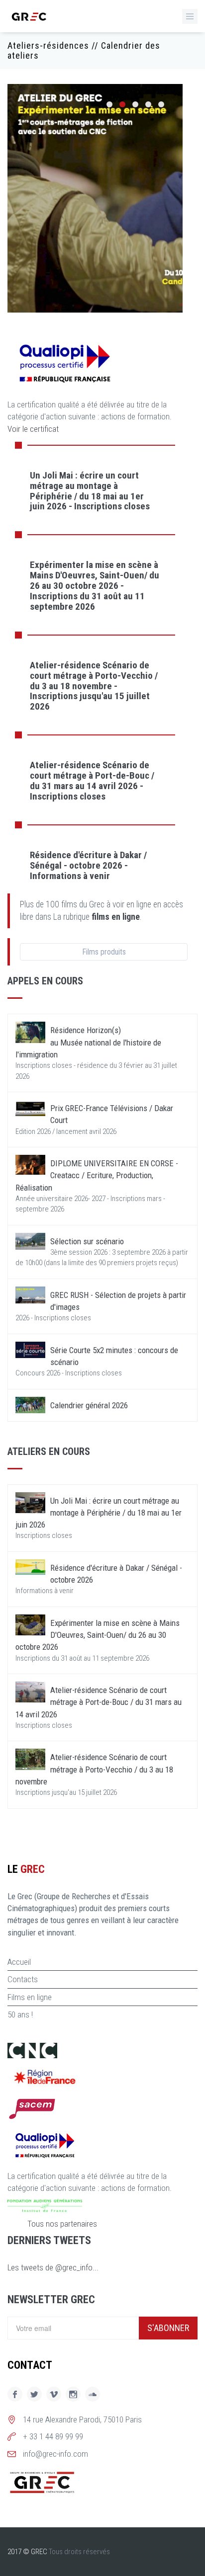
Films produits (104, 952)
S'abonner (168, 2328)
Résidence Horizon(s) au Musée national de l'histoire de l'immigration (88, 1042)
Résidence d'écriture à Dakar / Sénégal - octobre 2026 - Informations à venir (88, 865)
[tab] (95, 490)
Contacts (23, 1979)
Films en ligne (30, 1997)
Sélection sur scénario (87, 1241)
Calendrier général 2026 (89, 1405)
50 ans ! (20, 2014)
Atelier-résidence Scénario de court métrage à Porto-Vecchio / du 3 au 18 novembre (94, 1769)
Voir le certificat (33, 429)
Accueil (19, 1962)
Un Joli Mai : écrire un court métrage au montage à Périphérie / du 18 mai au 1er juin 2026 (99, 1513)
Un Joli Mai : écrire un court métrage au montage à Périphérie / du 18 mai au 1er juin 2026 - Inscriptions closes (90, 491)
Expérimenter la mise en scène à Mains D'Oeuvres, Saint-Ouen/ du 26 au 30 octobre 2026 (98, 1635)
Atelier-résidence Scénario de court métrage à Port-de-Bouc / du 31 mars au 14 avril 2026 (99, 1702)
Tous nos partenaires (62, 2224)
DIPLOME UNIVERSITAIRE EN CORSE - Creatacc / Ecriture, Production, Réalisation (97, 1175)
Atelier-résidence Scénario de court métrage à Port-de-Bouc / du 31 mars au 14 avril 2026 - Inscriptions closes (92, 781)
